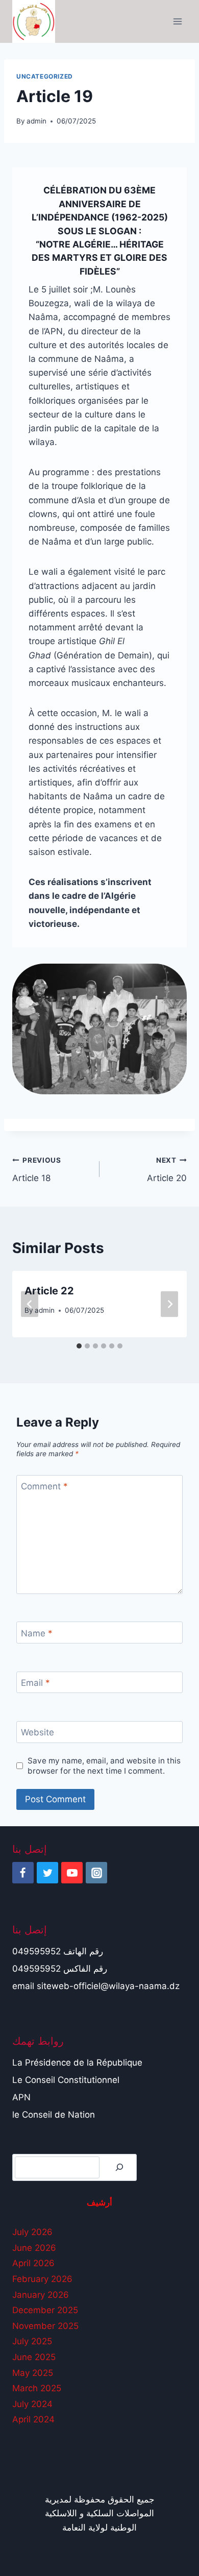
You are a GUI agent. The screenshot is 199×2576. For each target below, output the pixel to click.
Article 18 (37, 1170)
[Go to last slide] (30, 1304)
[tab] (79, 1346)
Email (35, 1683)
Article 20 (167, 1170)
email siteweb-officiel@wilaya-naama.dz (96, 1986)
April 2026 (33, 2263)
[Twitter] (47, 1873)
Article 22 (49, 1291)
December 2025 (45, 2310)
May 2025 (33, 2373)
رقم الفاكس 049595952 (60, 1969)
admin (36, 121)
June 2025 (34, 2357)
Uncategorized (45, 76)
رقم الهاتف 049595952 (58, 1951)
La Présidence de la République (77, 2063)
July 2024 (32, 2404)
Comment (44, 1486)
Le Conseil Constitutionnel (66, 2080)
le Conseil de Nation (54, 2115)
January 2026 (41, 2295)
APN (21, 2097)
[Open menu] (177, 21)
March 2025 (37, 2388)
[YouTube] (72, 1873)
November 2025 (45, 2326)
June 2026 (34, 2248)
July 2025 (32, 2341)
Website (38, 1732)
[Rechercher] (119, 2167)
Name (37, 1633)
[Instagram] (96, 1873)
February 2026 (42, 2279)
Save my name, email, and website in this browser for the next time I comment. (104, 1766)
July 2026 (32, 2232)
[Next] (169, 1304)
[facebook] (23, 1873)
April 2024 (33, 2419)
